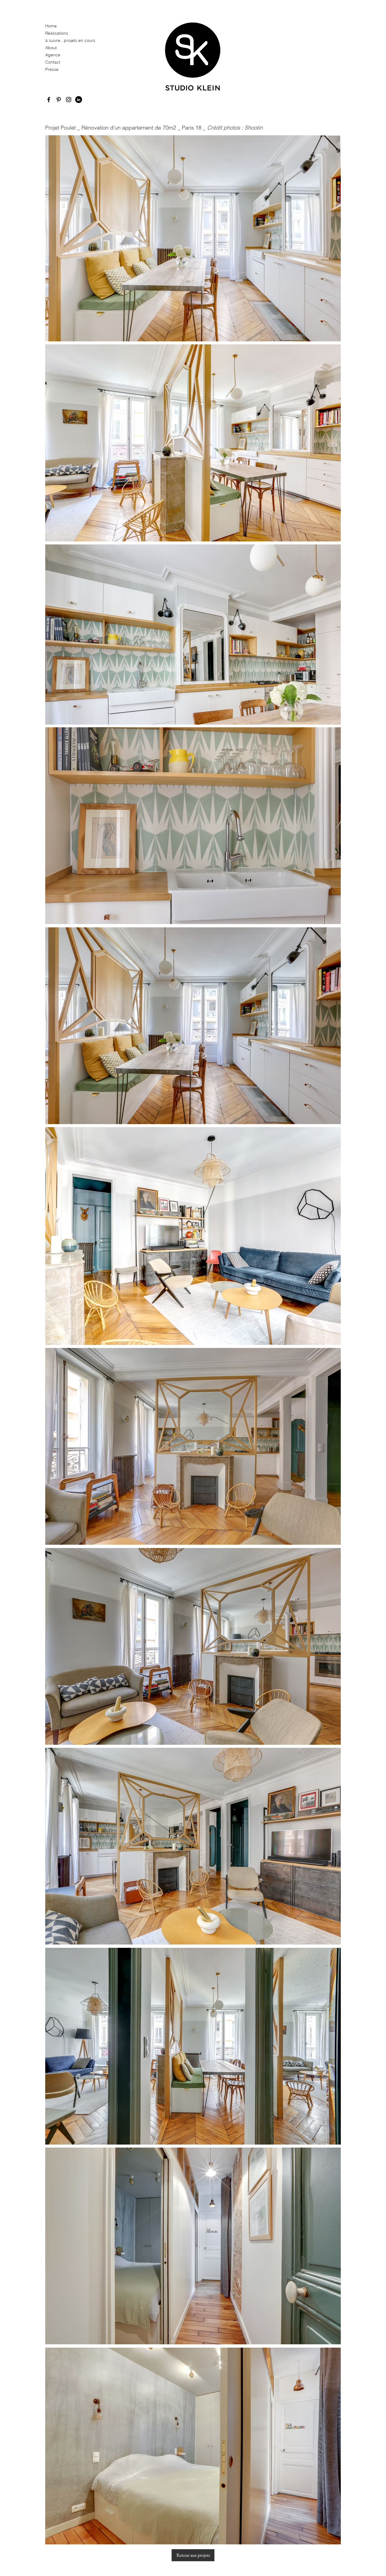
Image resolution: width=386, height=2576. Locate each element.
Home (51, 26)
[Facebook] (49, 100)
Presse (52, 69)
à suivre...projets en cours (68, 40)
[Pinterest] (59, 100)
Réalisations (57, 33)
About (51, 48)
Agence (53, 55)
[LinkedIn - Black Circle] (79, 100)
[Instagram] (69, 100)
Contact (53, 62)
